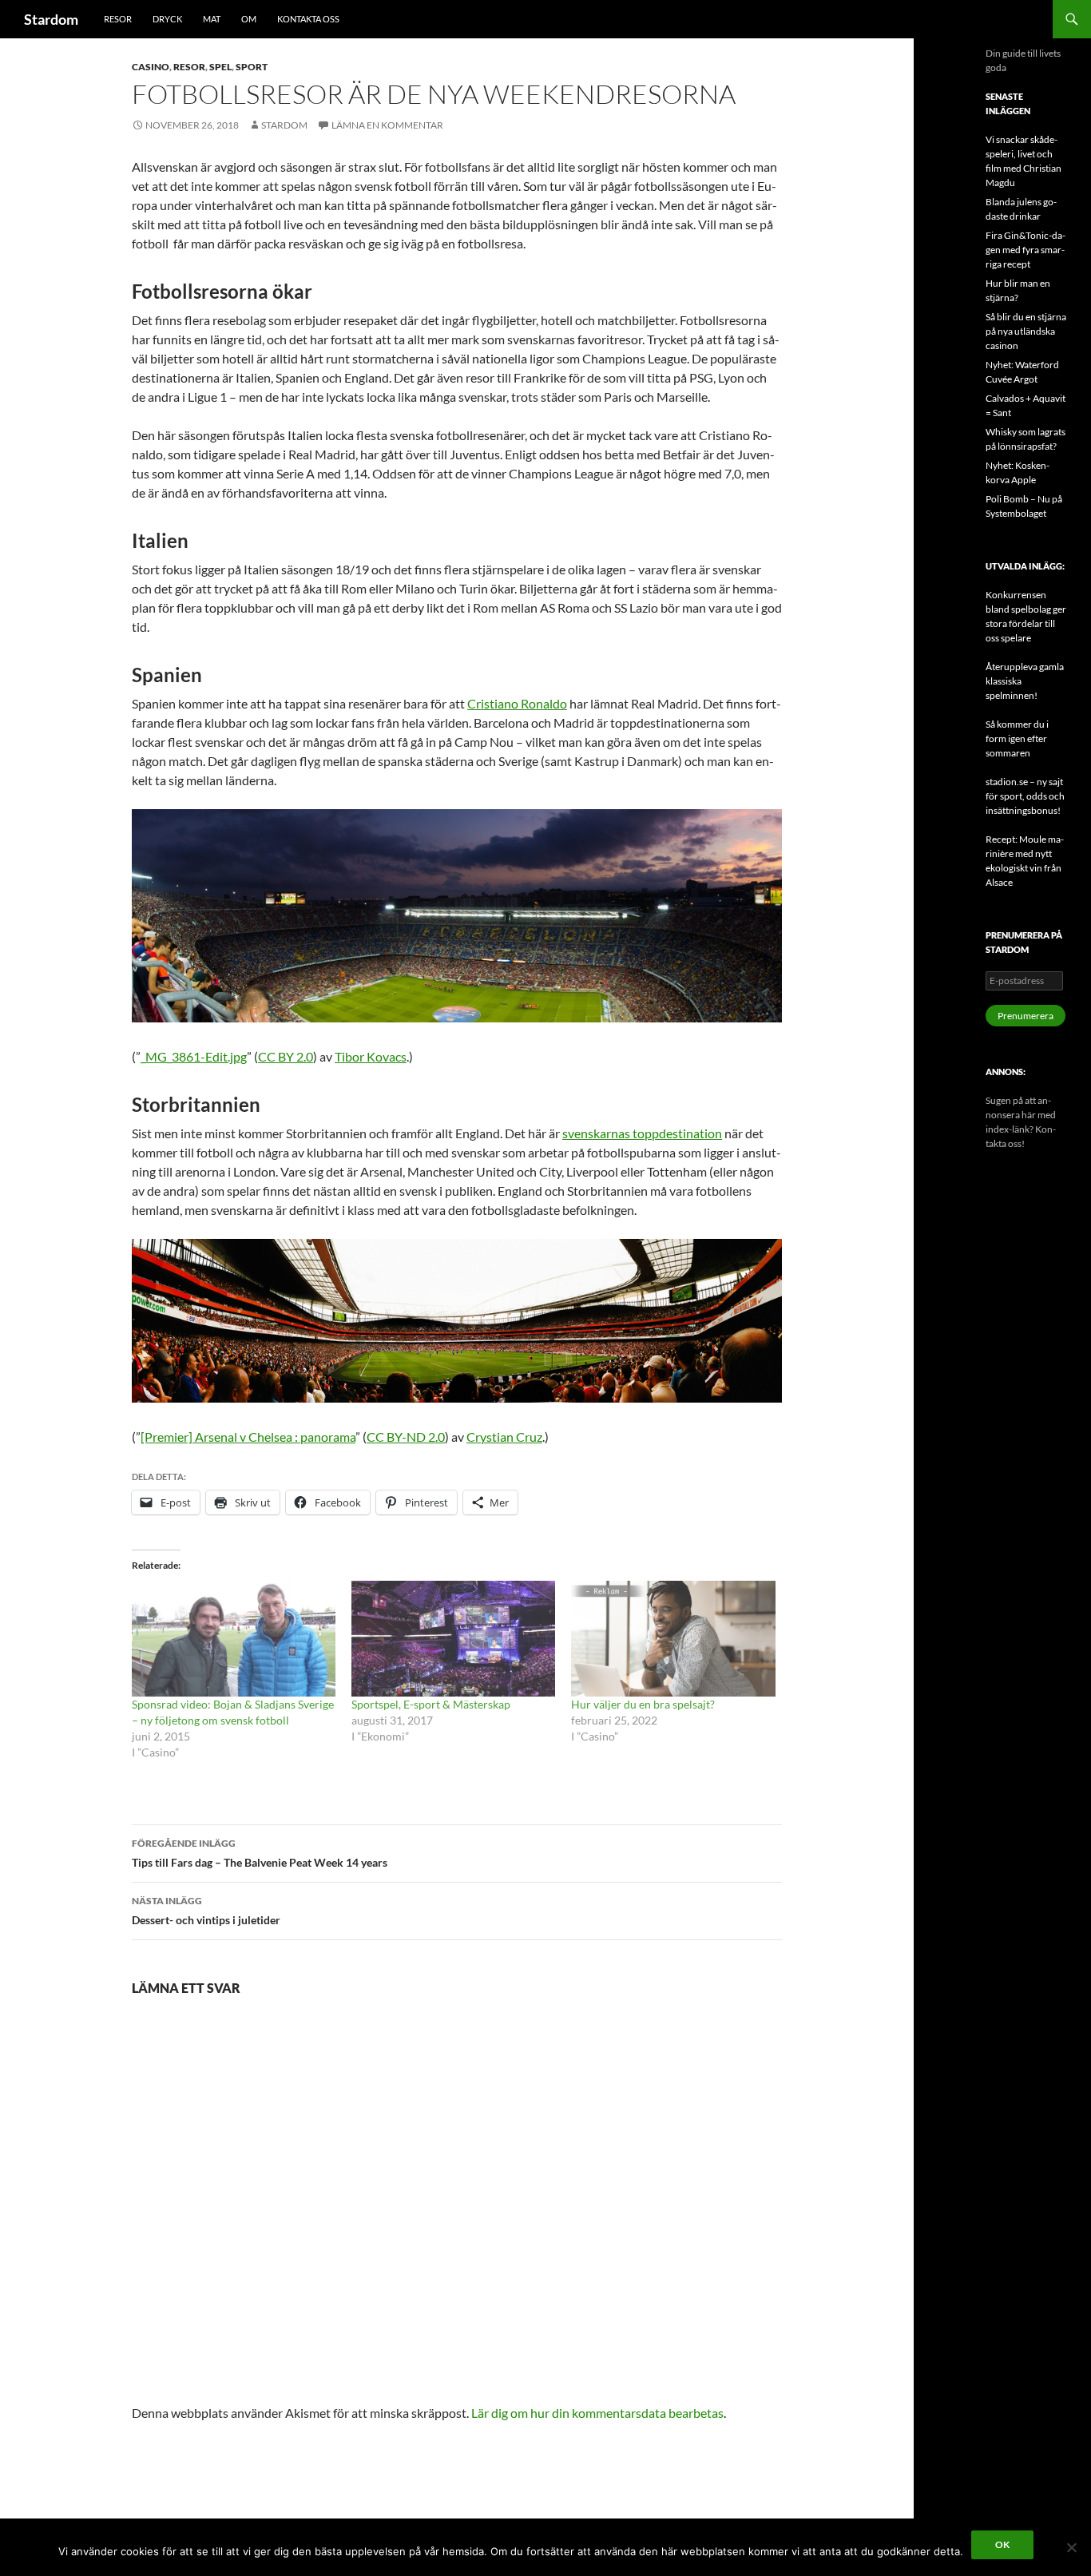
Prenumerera (1026, 1016)
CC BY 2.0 (286, 1056)
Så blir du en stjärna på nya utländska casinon (1026, 331)
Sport (252, 67)
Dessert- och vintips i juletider (206, 1911)
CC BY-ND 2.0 (406, 1437)
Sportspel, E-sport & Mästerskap (431, 1704)
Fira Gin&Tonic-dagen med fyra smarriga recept (1026, 250)
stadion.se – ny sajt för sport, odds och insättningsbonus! (1025, 796)
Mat (212, 19)
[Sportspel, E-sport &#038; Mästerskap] (453, 1639)
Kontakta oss (308, 19)
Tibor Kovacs (371, 1056)
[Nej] (1071, 2547)
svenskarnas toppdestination (642, 1133)
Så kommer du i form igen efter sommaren (1017, 738)
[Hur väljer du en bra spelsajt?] (673, 1639)
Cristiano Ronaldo (517, 703)
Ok (1002, 2544)
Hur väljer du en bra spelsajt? (643, 1704)
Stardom (51, 19)
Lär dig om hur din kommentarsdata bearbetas (597, 2413)
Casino (151, 67)
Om (249, 19)
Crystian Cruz (504, 1437)
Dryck (167, 19)
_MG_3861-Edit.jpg (194, 1056)
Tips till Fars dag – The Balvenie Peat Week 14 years (260, 1853)
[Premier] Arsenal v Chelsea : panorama (248, 1437)
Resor (118, 19)
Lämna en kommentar (387, 125)
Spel (220, 67)
